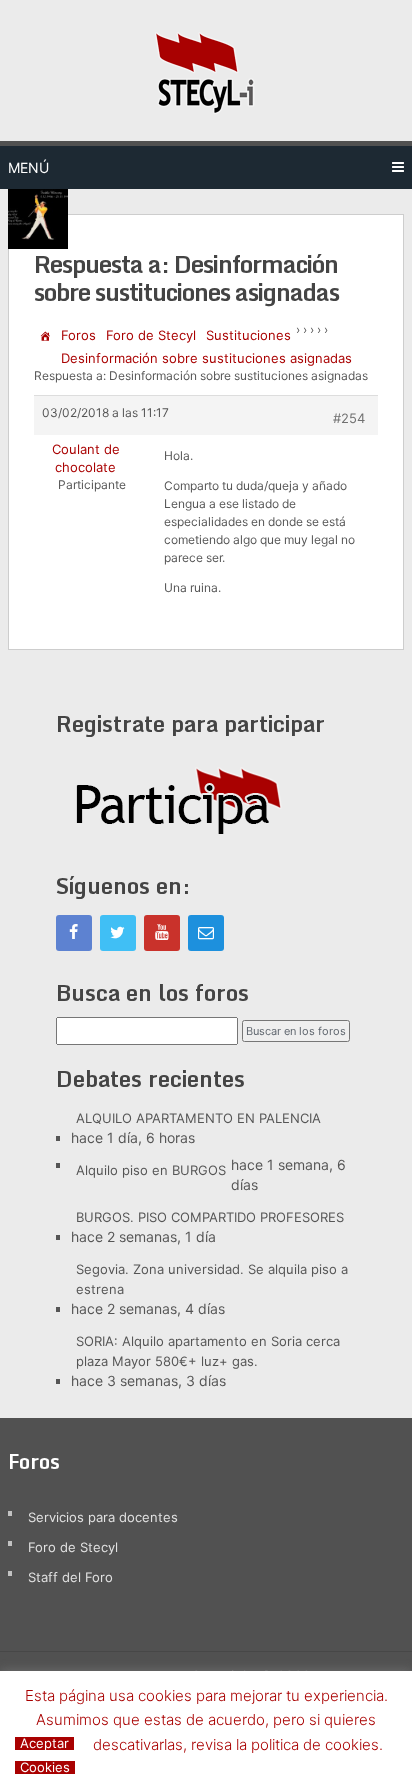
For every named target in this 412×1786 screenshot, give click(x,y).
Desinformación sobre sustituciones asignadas (206, 358)
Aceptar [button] (44, 1743)
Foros (78, 335)
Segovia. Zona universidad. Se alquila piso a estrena (212, 1279)
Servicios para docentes (103, 1517)
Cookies (45, 1767)
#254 (349, 418)
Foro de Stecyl (151, 335)
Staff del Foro (70, 1577)
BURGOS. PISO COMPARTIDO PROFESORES (210, 1217)
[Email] (206, 933)
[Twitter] (118, 933)
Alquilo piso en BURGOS (151, 1170)
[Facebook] (74, 933)
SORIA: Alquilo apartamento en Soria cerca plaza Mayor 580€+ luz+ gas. (208, 1351)
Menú (28, 167)
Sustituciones (248, 335)
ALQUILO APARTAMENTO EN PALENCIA (198, 1118)
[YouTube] (162, 933)
